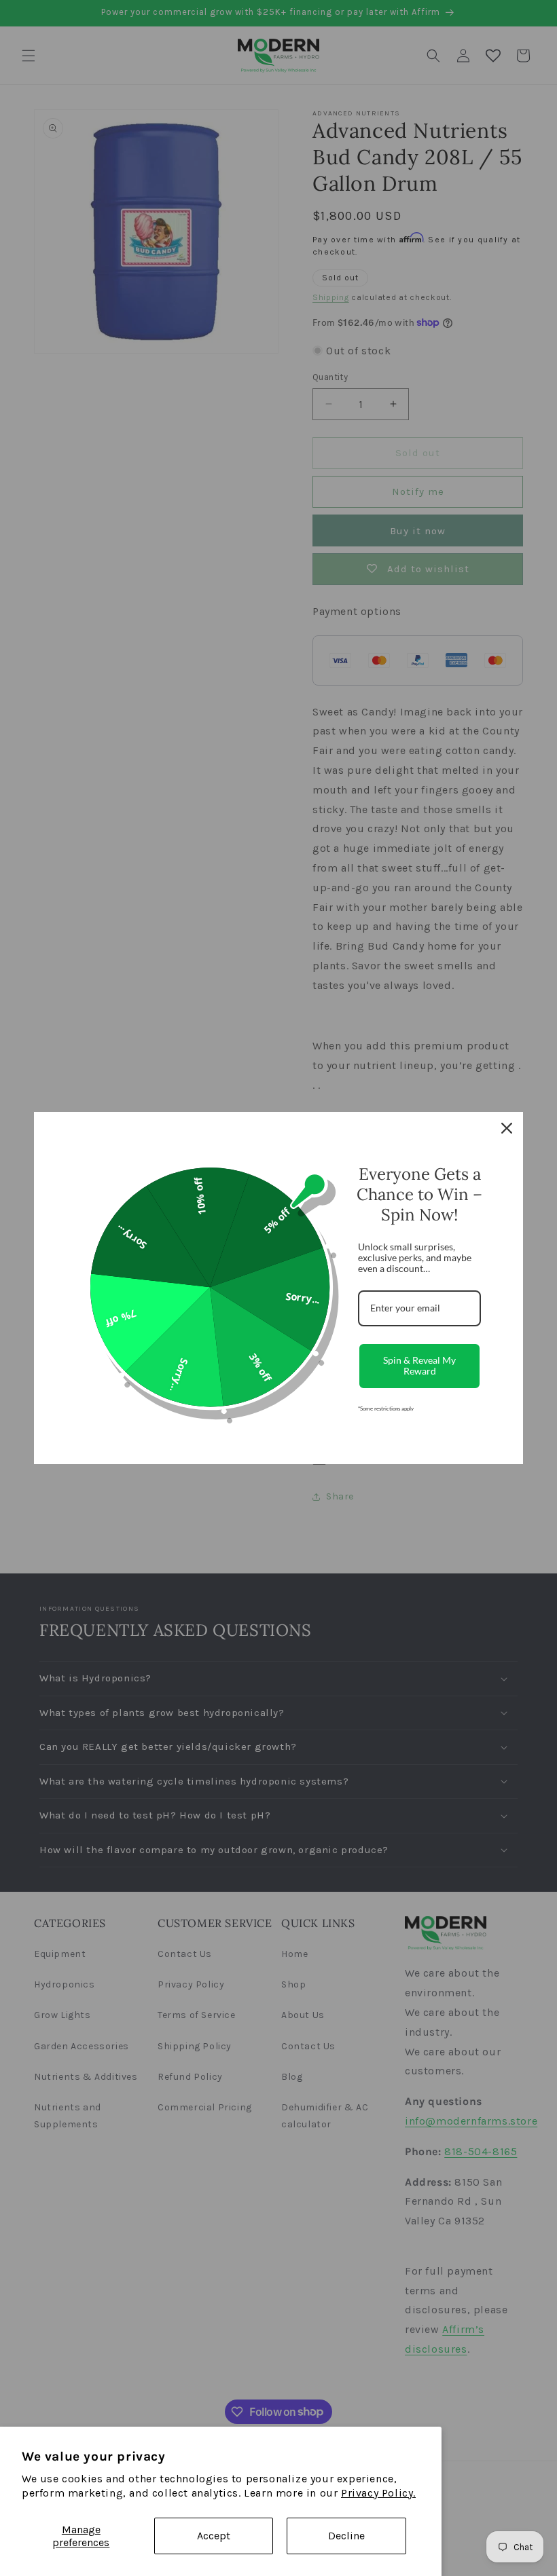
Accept (214, 2536)
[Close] (507, 1128)
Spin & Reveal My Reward (419, 1366)
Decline (346, 2536)
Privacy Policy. (378, 2493)
